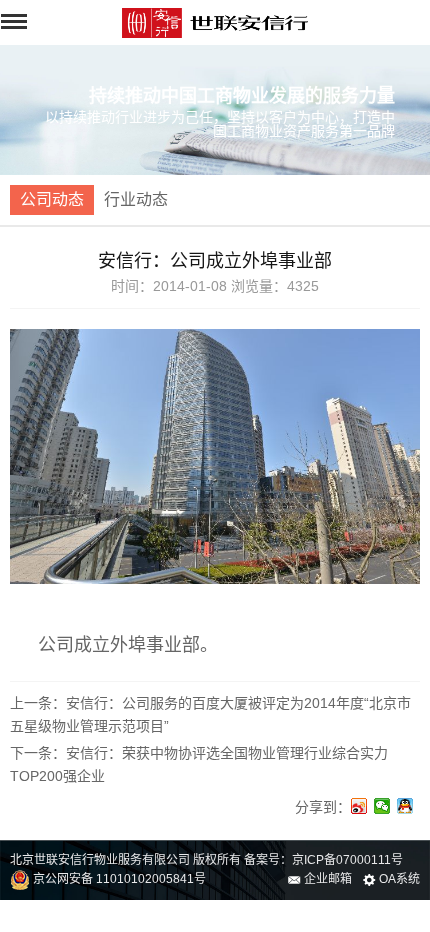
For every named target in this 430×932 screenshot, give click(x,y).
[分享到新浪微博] (359, 806)
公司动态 (52, 199)
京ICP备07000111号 (347, 860)
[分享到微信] (382, 806)
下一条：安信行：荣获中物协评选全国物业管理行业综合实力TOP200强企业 (199, 764)
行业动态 (136, 199)
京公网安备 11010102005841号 (118, 879)
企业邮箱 (326, 879)
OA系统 (398, 879)
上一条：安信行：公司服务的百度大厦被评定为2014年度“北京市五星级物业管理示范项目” (210, 714)
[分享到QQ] (405, 806)
